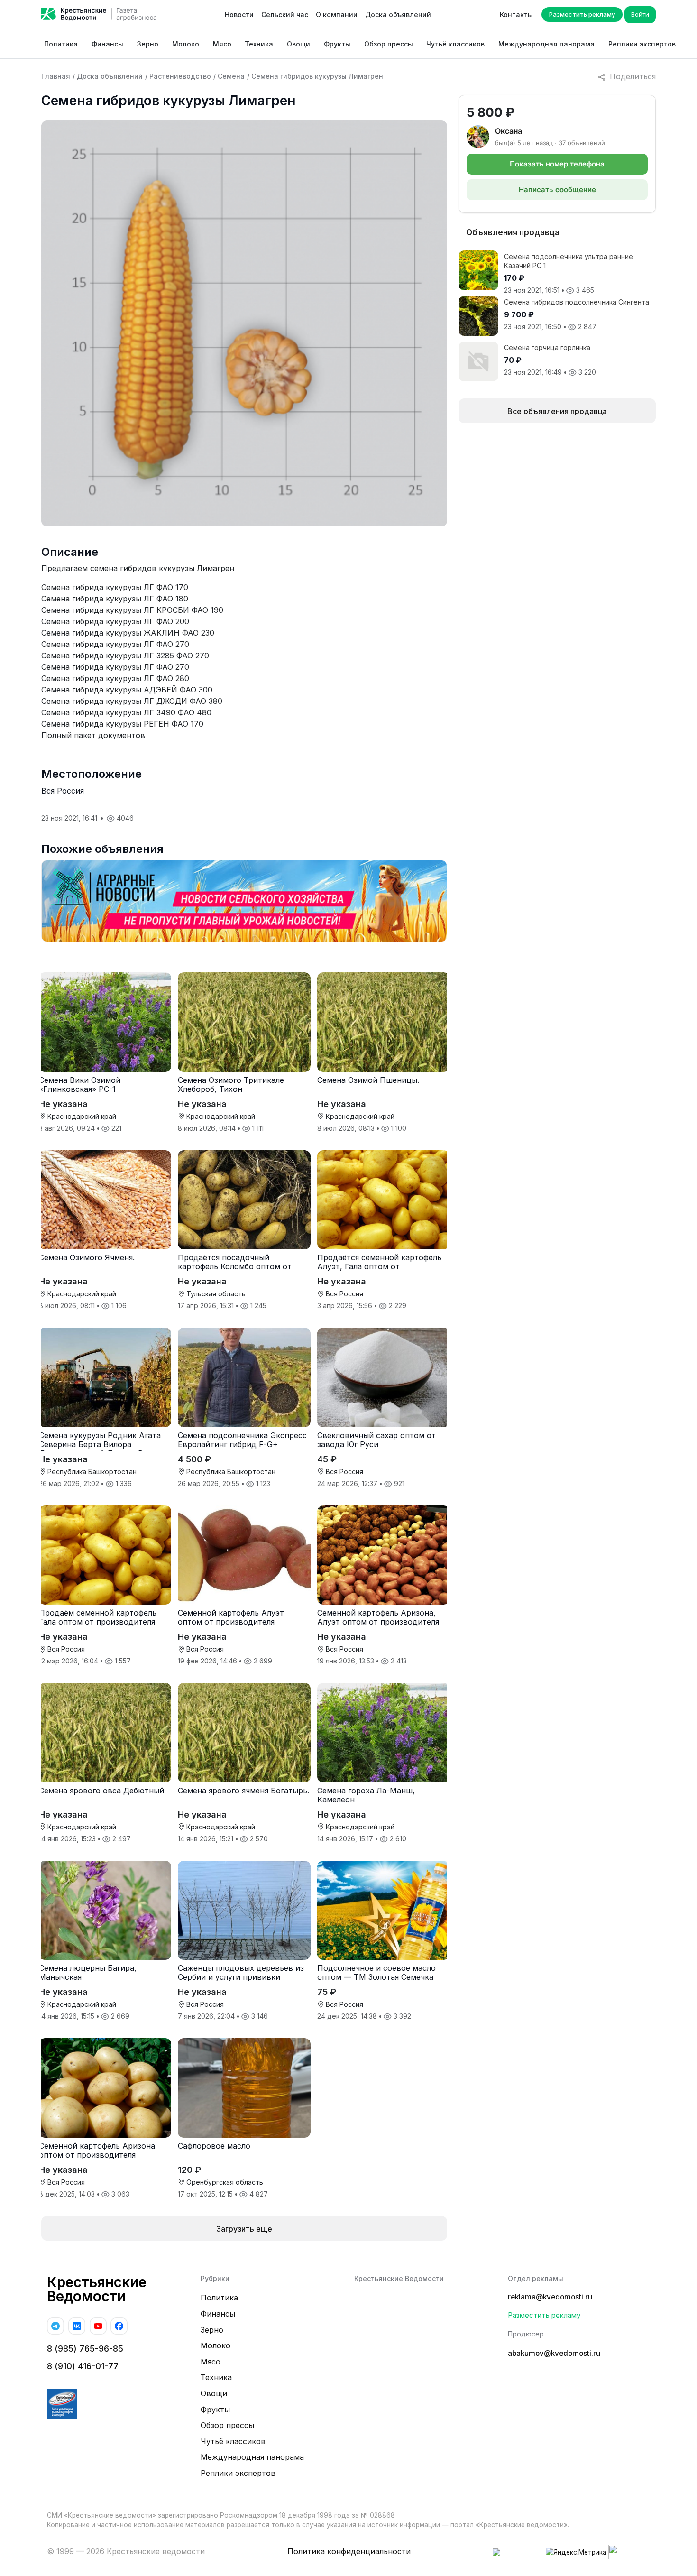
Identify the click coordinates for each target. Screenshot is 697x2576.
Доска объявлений (398, 14)
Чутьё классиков (455, 44)
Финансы (107, 44)
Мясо (222, 44)
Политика (61, 44)
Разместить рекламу (582, 14)
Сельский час (285, 14)
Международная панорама (546, 44)
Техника (259, 44)
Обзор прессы (389, 44)
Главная (56, 76)
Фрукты (337, 44)
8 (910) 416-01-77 (83, 2366)
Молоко (186, 44)
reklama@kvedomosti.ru (550, 2297)
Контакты (516, 14)
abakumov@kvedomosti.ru (554, 2353)
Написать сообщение (557, 189)
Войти (640, 14)
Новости (239, 14)
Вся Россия (63, 791)
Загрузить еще (244, 2229)
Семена (231, 76)
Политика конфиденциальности (349, 2551)
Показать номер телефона (557, 164)
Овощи (298, 44)
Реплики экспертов (642, 44)
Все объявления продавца (557, 411)
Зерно (148, 44)
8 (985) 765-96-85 (85, 2349)
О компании (337, 14)
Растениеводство (180, 76)
